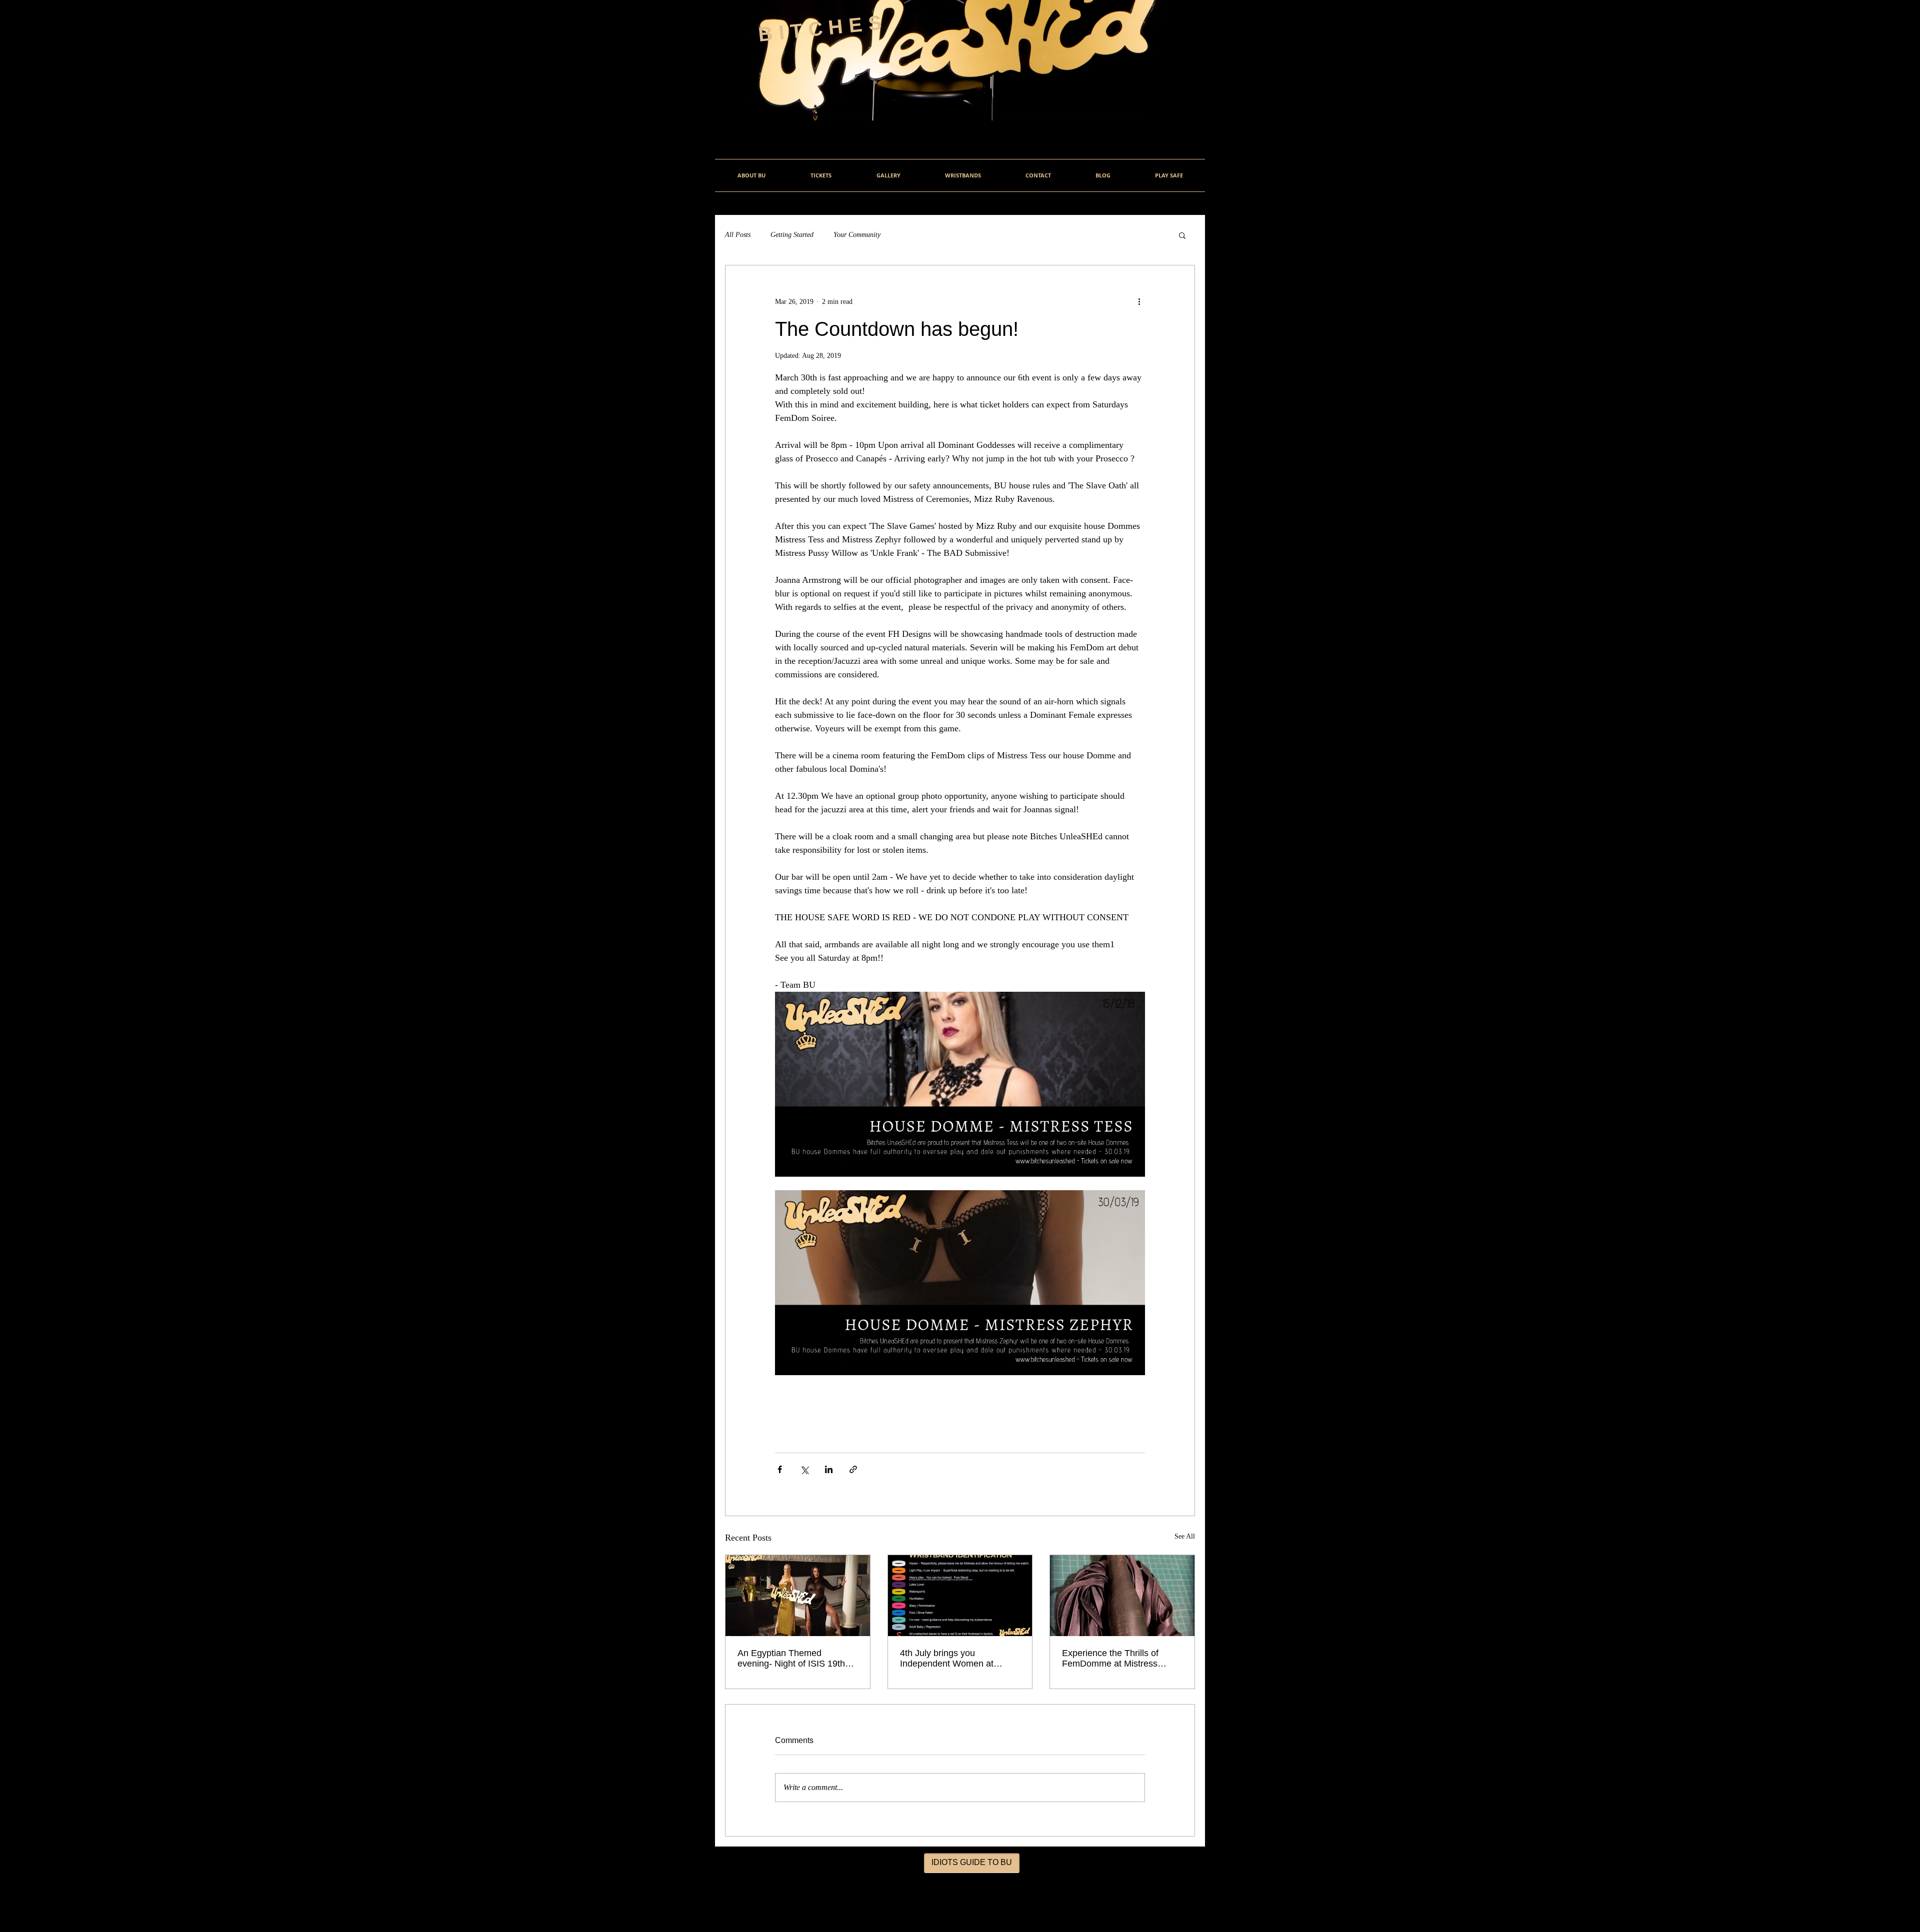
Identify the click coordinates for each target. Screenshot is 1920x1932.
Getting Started (792, 235)
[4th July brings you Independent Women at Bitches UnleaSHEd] (960, 1596)
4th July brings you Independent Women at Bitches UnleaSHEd (947, 1659)
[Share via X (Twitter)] (804, 1469)
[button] (1182, 235)
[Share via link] (853, 1469)
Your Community (857, 235)
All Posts (738, 235)
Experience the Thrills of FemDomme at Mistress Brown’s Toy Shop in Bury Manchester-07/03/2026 (1113, 1659)
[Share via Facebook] (780, 1469)
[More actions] (1139, 301)
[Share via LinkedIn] (829, 1469)
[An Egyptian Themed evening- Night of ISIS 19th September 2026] (798, 1596)
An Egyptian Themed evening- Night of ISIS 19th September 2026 (791, 1659)
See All (1185, 1536)
